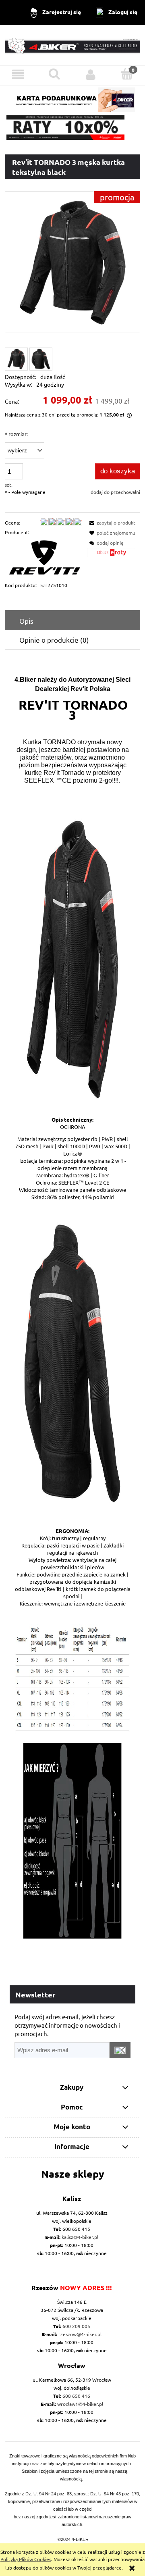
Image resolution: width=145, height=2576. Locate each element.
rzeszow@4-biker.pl (80, 2334)
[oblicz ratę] (111, 555)
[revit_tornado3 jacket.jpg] (41, 359)
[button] (18, 74)
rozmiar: (16, 434)
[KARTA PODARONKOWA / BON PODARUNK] (72, 98)
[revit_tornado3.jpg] (16, 359)
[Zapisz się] (120, 2050)
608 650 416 (76, 2396)
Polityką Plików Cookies (26, 2559)
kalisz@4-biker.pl (80, 2237)
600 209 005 (76, 2326)
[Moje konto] (91, 74)
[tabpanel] (72, 1303)
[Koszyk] (127, 74)
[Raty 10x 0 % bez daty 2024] (72, 128)
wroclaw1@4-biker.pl (80, 2404)
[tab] (72, 621)
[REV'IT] (43, 558)
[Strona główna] (72, 45)
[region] (72, 128)
